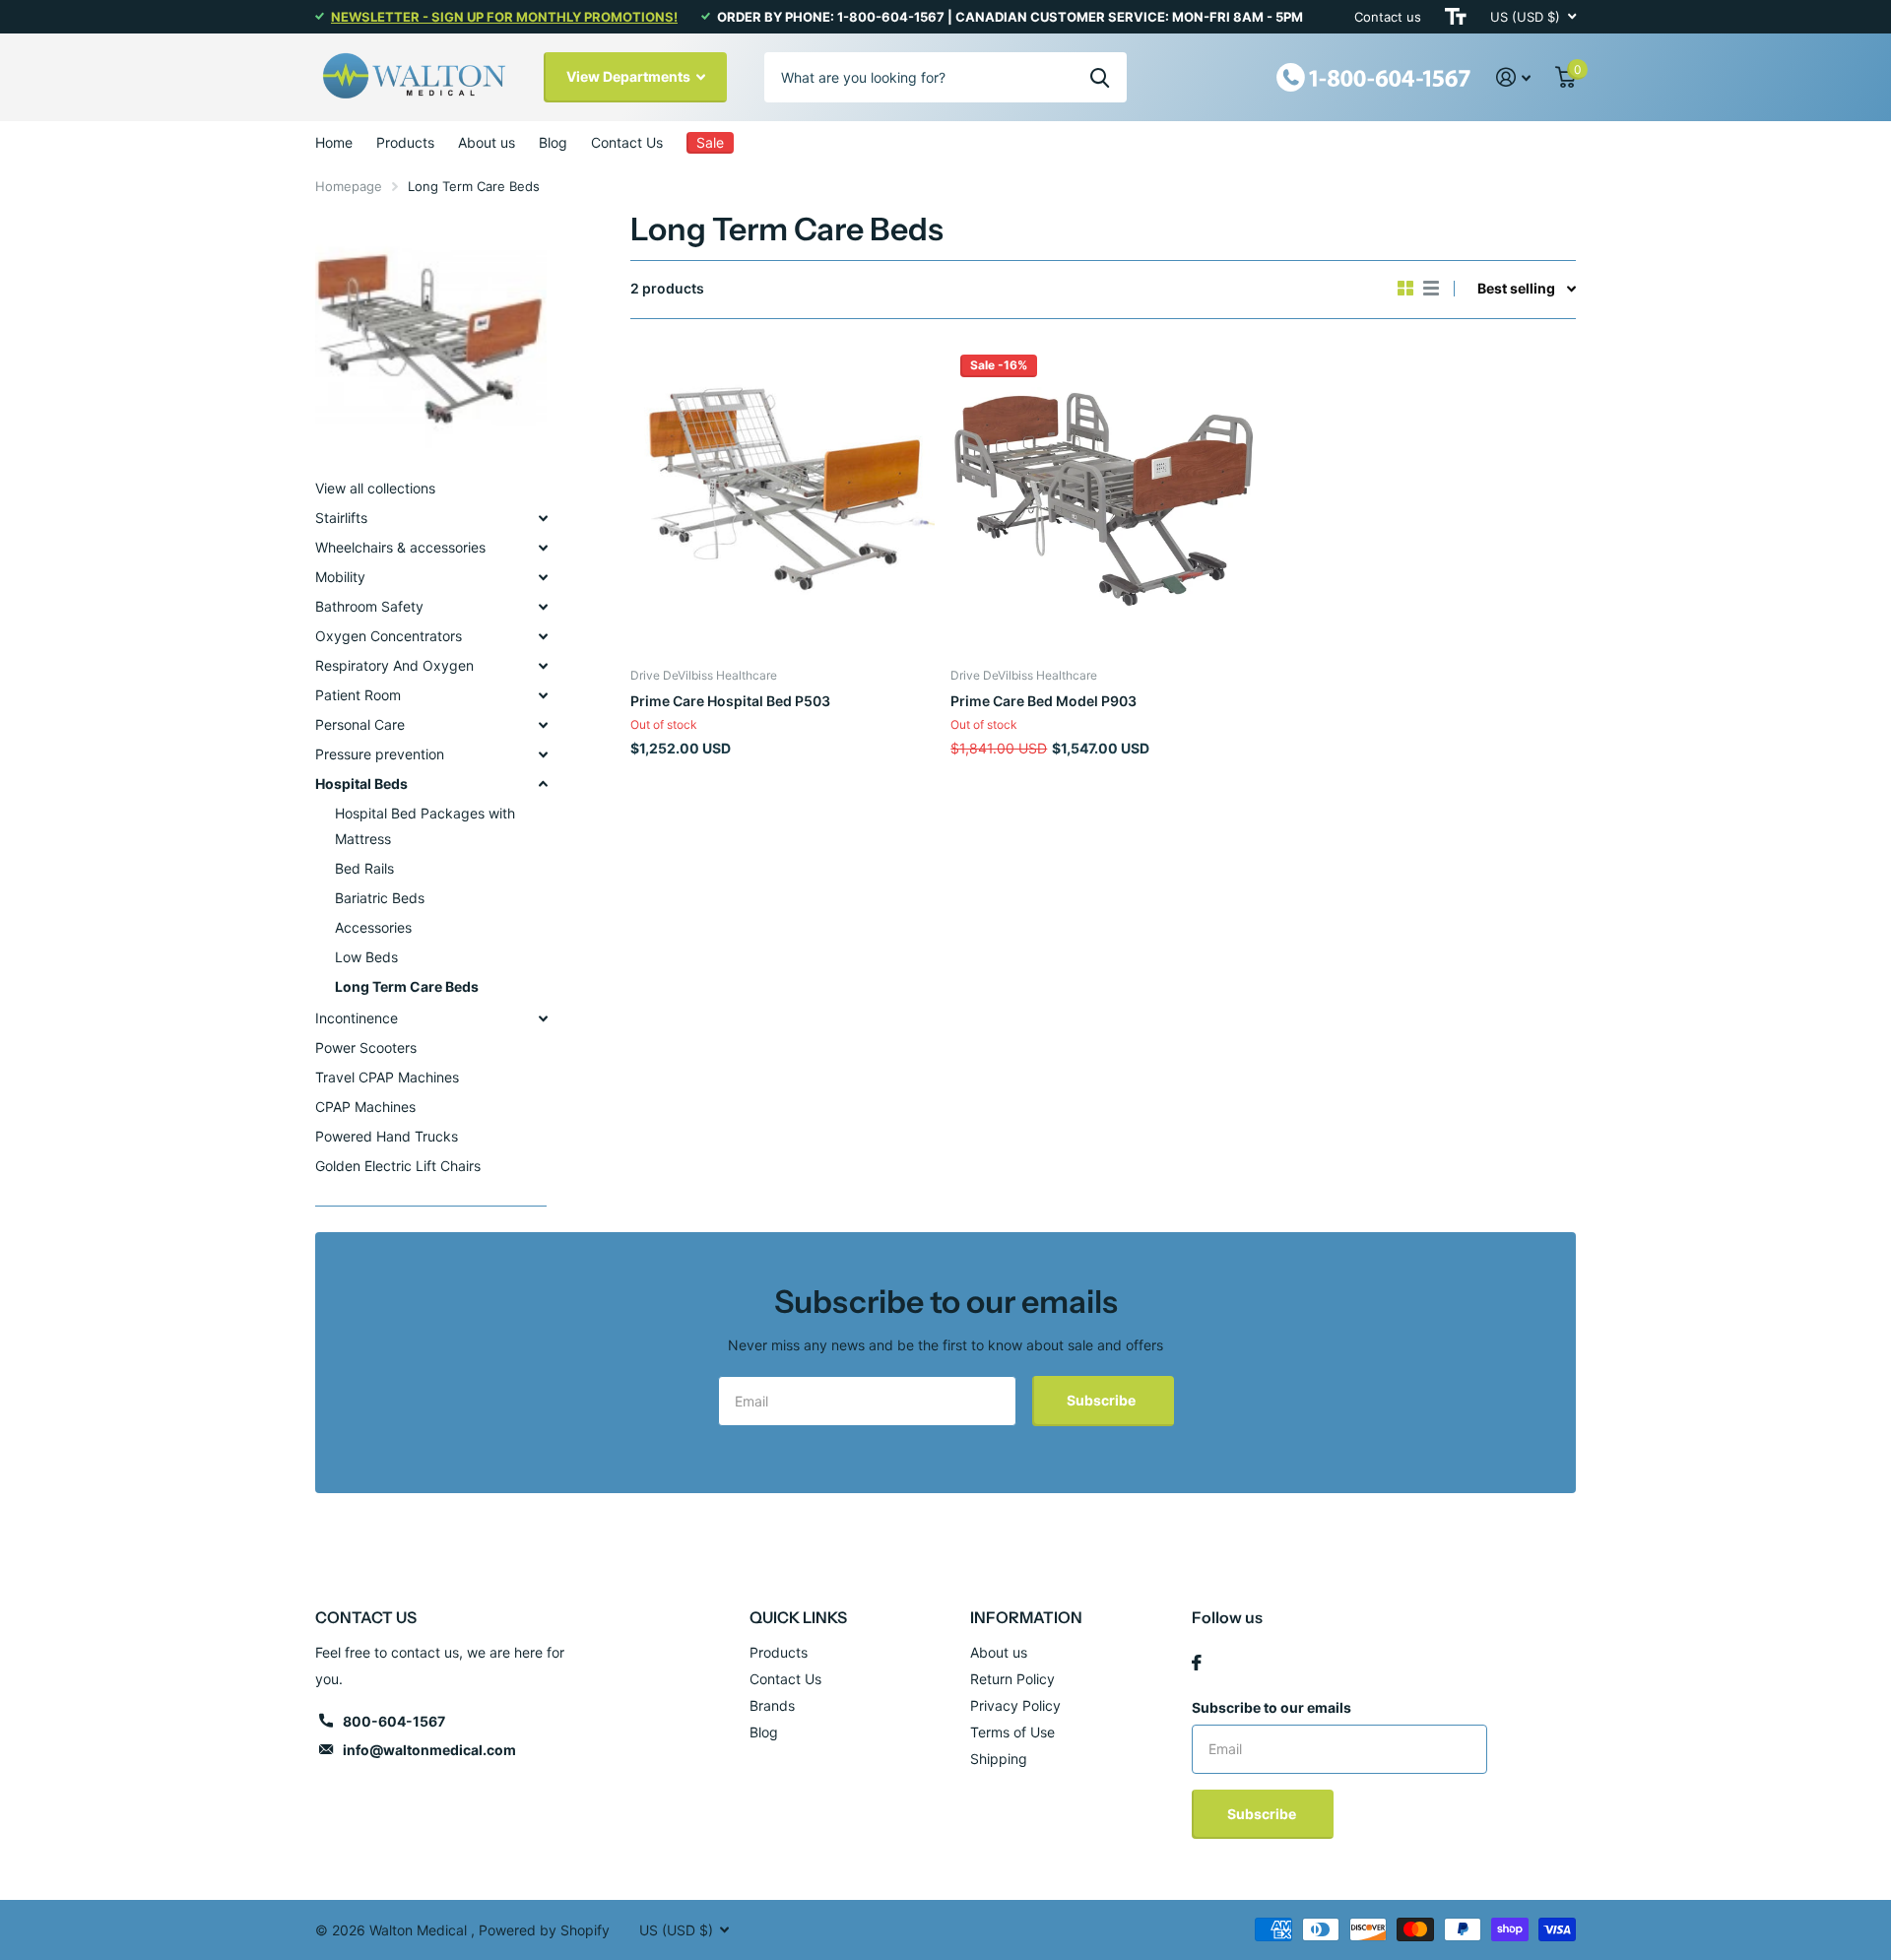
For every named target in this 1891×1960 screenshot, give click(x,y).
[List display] (1431, 289)
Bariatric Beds (380, 898)
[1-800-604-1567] (1374, 75)
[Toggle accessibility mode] (1456, 17)
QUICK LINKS (798, 1617)
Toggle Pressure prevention (543, 754)
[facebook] (1197, 1663)
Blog (553, 142)
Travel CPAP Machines (387, 1077)
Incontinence (357, 1018)
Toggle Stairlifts (543, 518)
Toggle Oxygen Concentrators (543, 636)
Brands (772, 1705)
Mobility (340, 577)
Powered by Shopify (544, 1930)
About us (487, 142)
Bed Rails (364, 868)
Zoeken (1100, 77)
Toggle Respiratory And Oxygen (543, 666)
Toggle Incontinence (543, 1018)
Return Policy (1012, 1679)
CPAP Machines (365, 1107)
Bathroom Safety (369, 606)
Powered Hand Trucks (387, 1136)
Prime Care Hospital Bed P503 (730, 701)
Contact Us (627, 142)
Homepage (349, 186)
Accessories (373, 927)
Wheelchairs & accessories (400, 547)
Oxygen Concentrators (389, 636)
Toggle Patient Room (543, 695)
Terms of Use (1012, 1732)
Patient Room (358, 695)
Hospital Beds (361, 784)
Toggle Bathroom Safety (543, 607)
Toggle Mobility (543, 577)
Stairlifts (341, 518)
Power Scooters (366, 1047)
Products (405, 142)
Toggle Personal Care (543, 725)
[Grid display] (1405, 289)
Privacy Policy (1015, 1705)
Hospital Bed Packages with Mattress (425, 826)
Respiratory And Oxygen (394, 665)
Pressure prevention (380, 754)
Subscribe (1103, 1400)
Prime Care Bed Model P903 (1043, 701)
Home (334, 142)
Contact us (1388, 17)
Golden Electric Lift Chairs (398, 1166)
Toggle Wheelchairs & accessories (543, 548)
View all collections (375, 488)
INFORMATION (1026, 1617)
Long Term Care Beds (407, 986)
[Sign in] (1514, 77)
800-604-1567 (394, 1721)
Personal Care (360, 724)
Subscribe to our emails (1272, 1707)
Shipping (999, 1759)
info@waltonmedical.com (429, 1750)
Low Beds (366, 957)
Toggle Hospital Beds (543, 784)
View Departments (630, 76)
